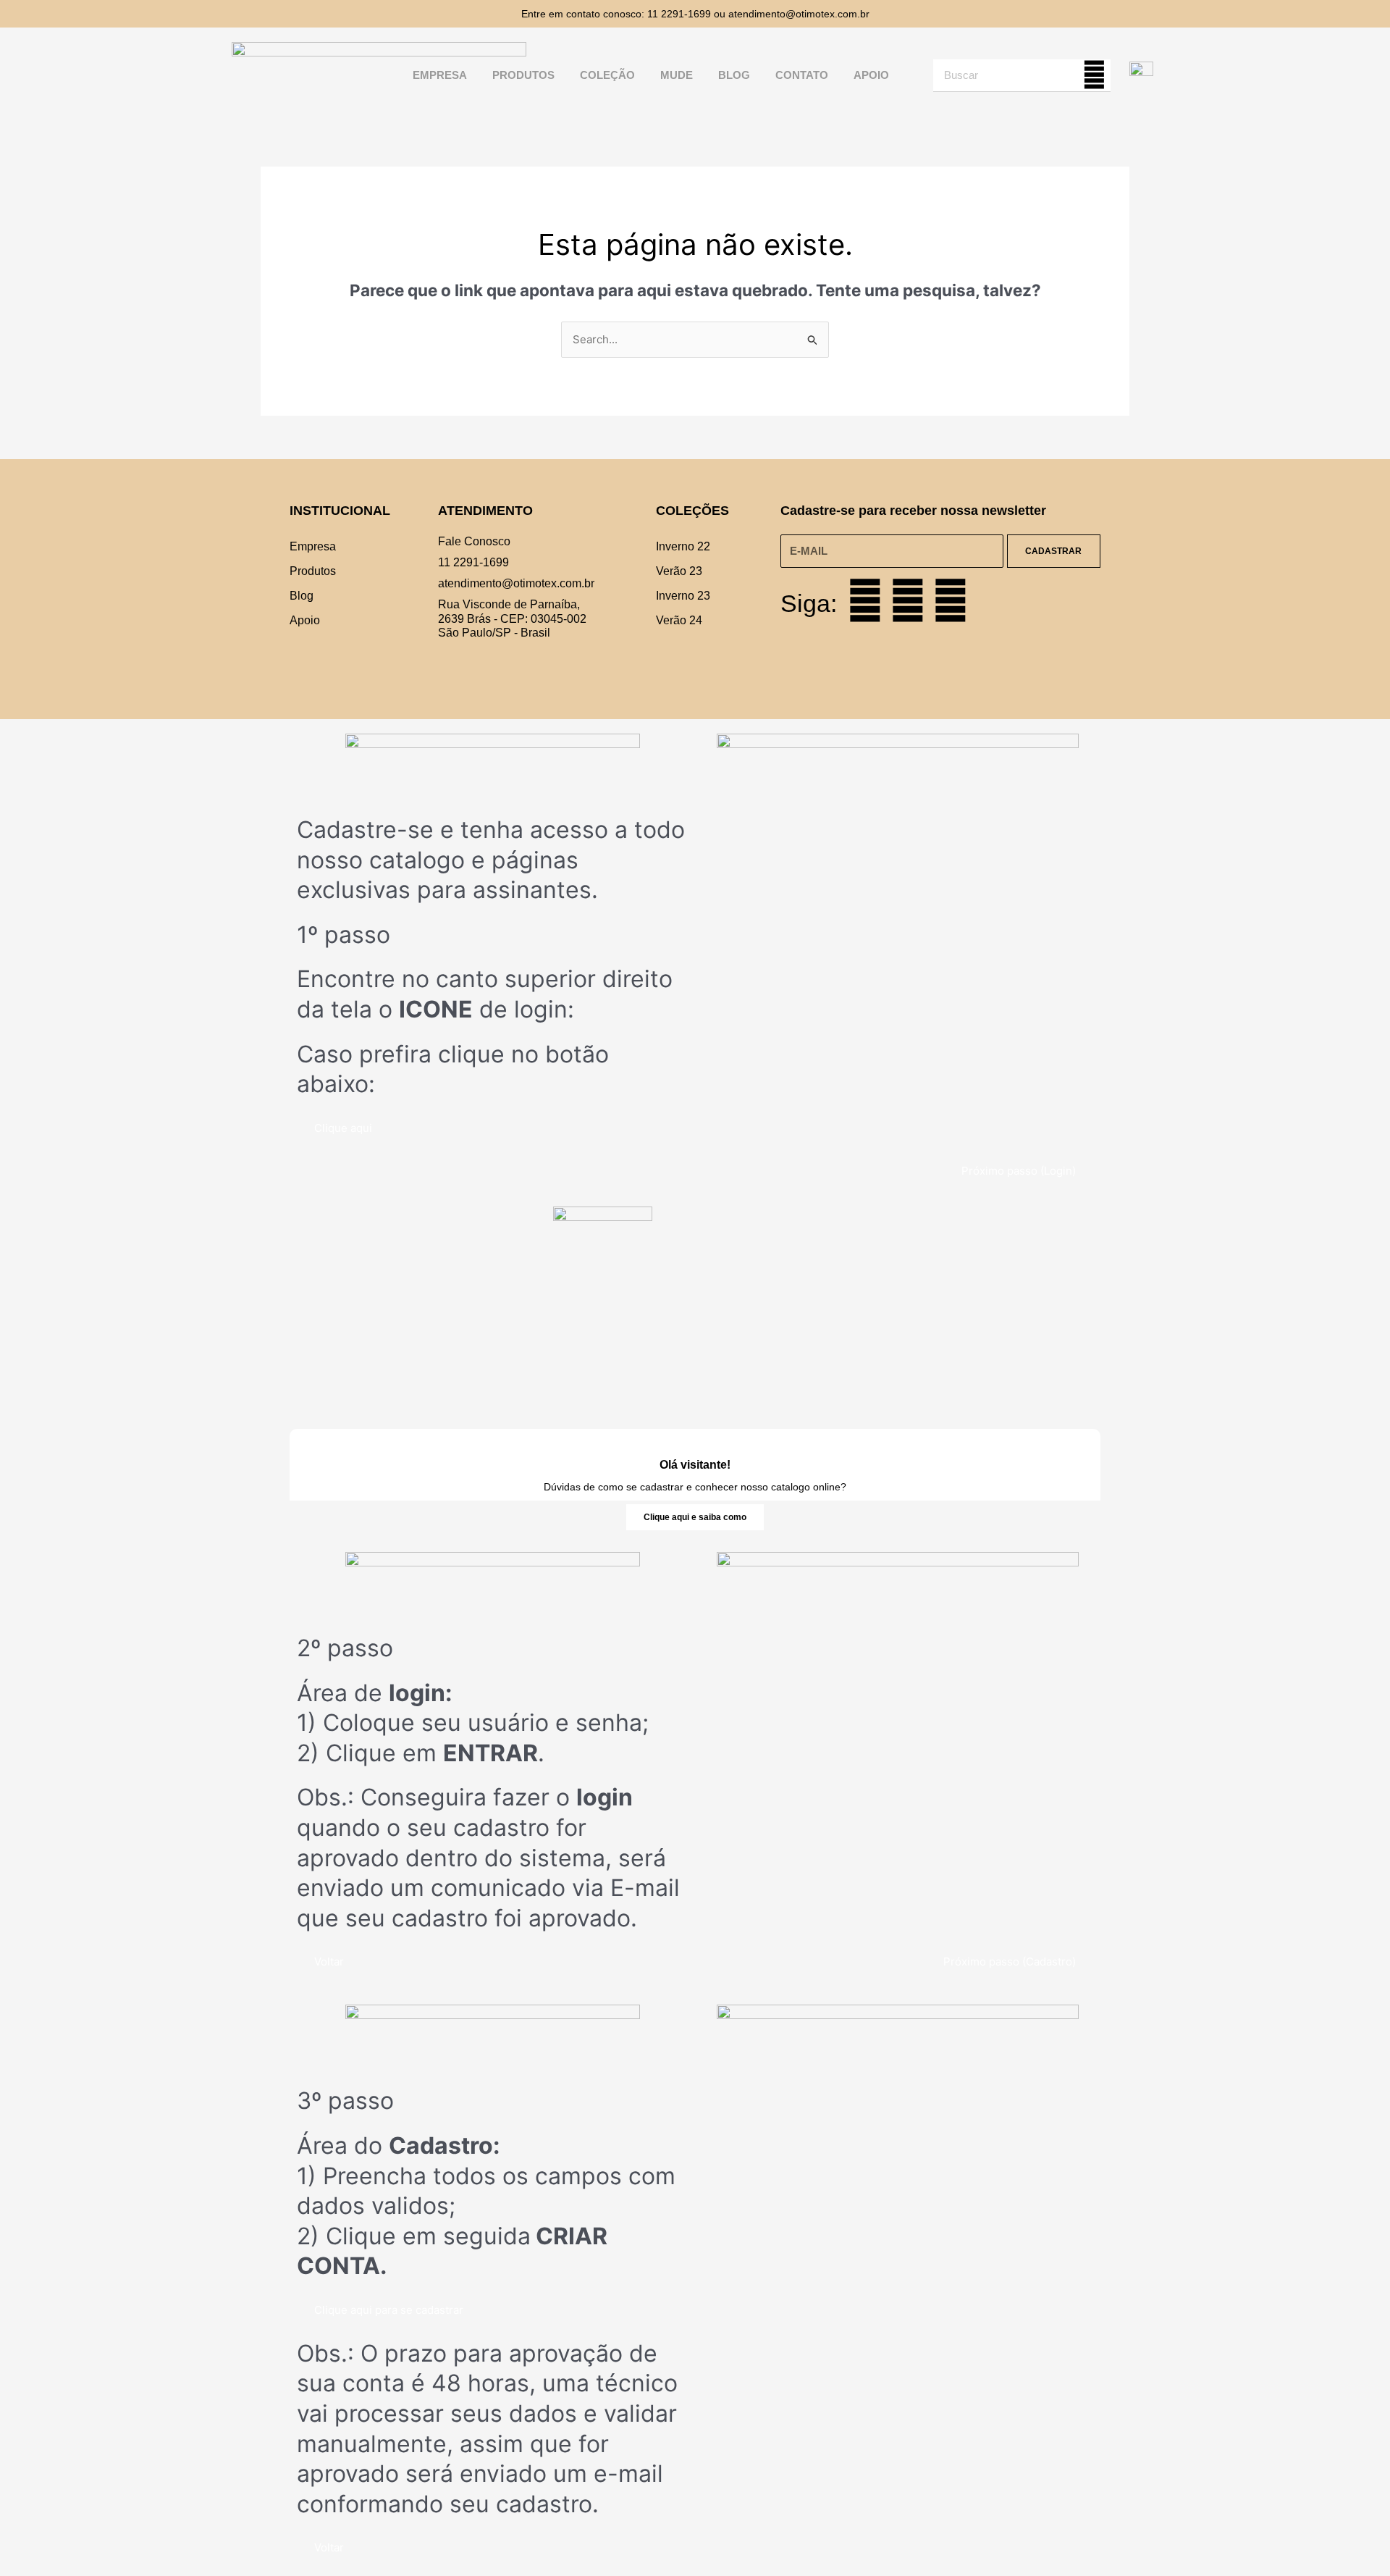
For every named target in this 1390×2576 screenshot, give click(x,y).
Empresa (440, 75)
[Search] (1094, 75)
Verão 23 (679, 571)
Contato (802, 75)
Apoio (871, 75)
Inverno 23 (683, 596)
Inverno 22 (683, 546)
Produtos (523, 75)
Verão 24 (679, 620)
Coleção (607, 75)
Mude (677, 75)
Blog (734, 75)
